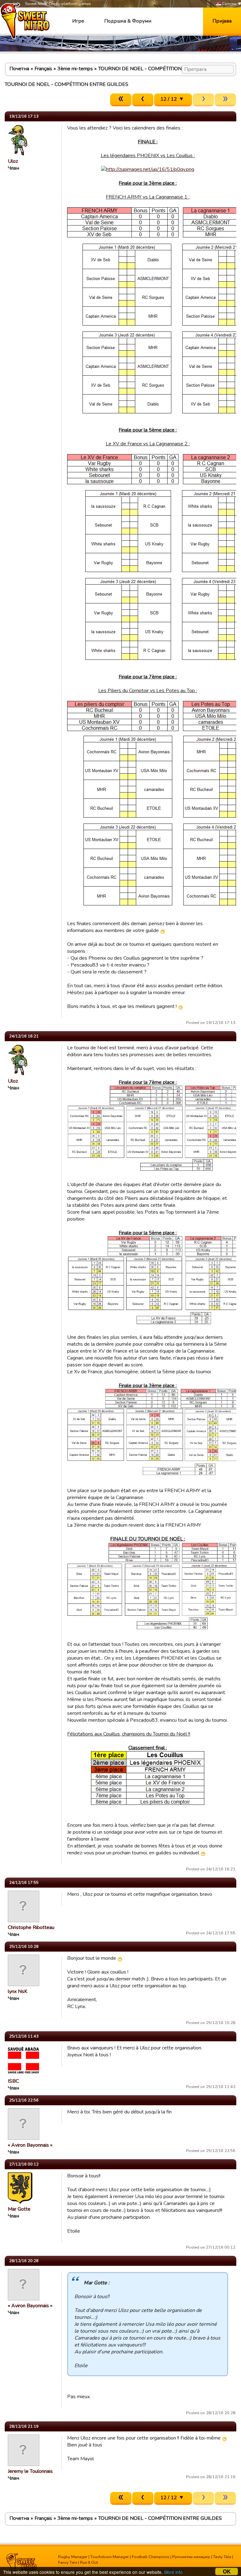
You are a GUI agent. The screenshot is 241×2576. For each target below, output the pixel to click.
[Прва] (121, 100)
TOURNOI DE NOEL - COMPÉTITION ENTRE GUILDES (160, 69)
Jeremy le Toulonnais (30, 2471)
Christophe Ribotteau (31, 1927)
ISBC (13, 2081)
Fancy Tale (68, 2563)
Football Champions (151, 2557)
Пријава (222, 21)
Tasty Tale (222, 2557)
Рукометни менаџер (191, 2557)
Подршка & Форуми (128, 21)
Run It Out (89, 2563)
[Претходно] (143, 100)
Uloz (13, 161)
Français (43, 69)
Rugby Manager (73, 2557)
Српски (229, 4)
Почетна (19, 69)
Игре (78, 21)
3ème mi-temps (75, 69)
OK (227, 2571)
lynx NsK (18, 1991)
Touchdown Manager (110, 2557)
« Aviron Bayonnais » (30, 2145)
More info (173, 2572)
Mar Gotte (19, 2209)
